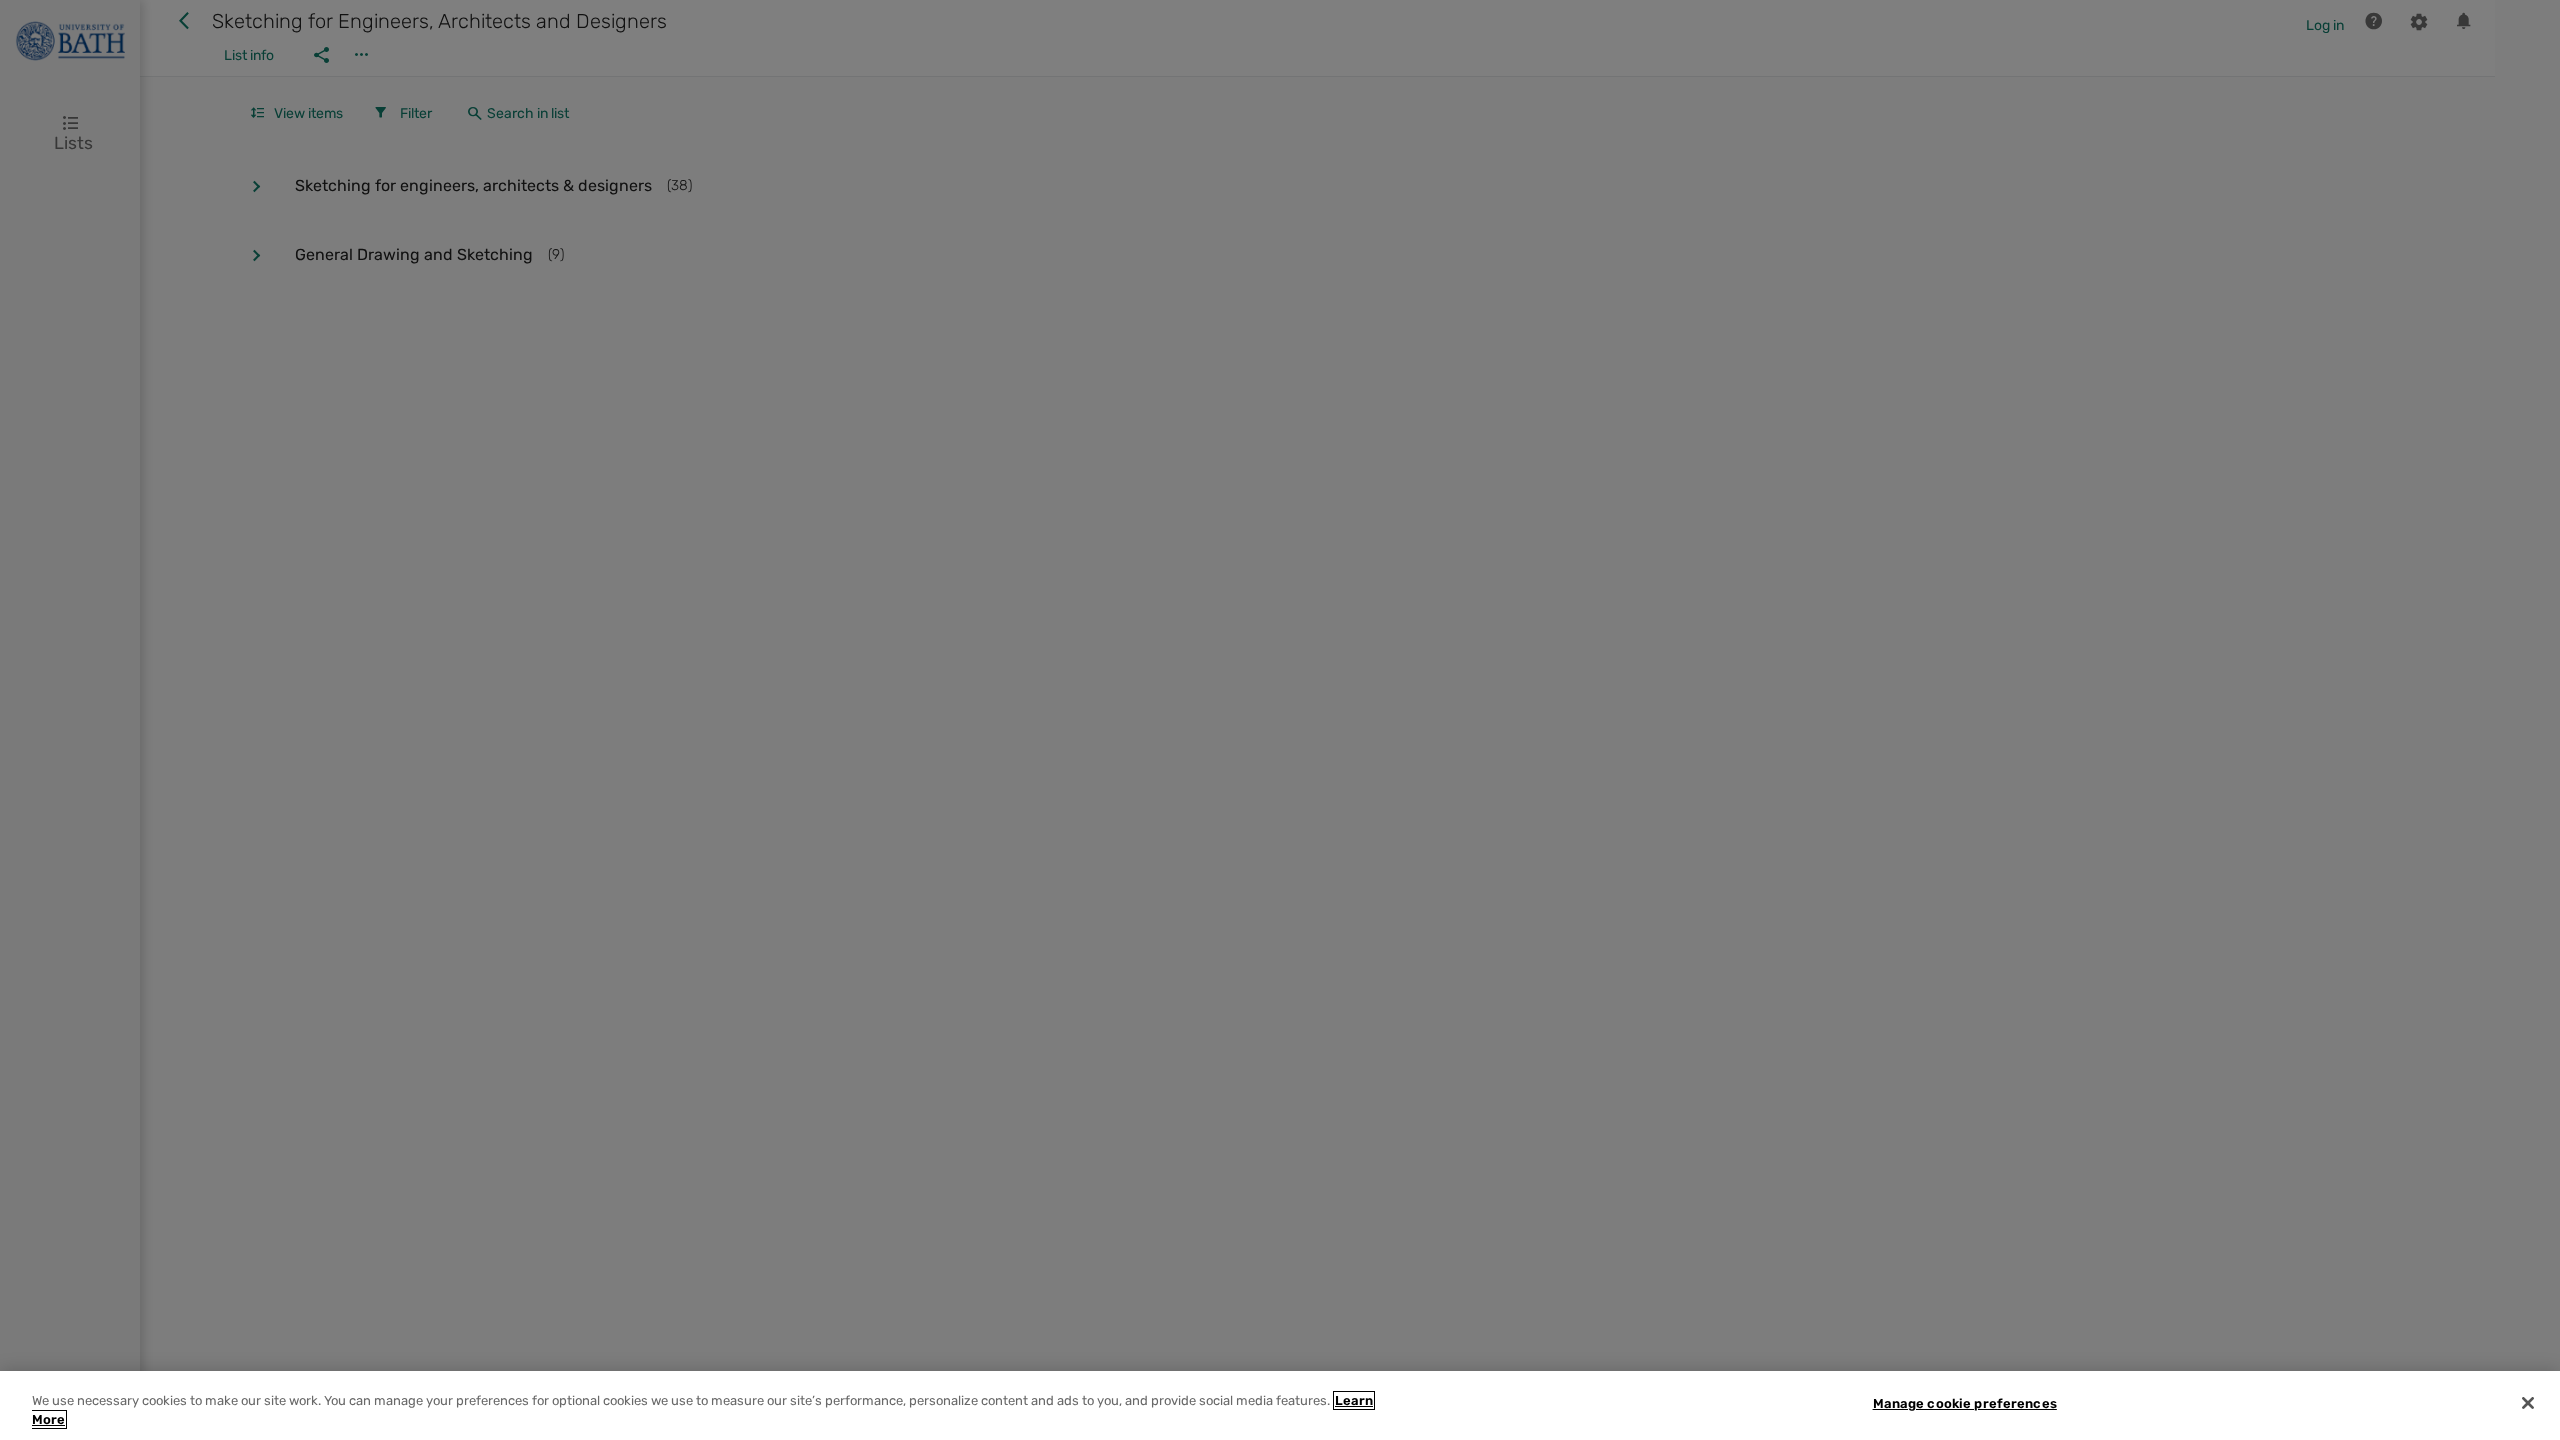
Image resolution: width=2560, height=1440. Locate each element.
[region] (1280, 1405)
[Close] (2528, 1403)
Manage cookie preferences (1965, 1403)
